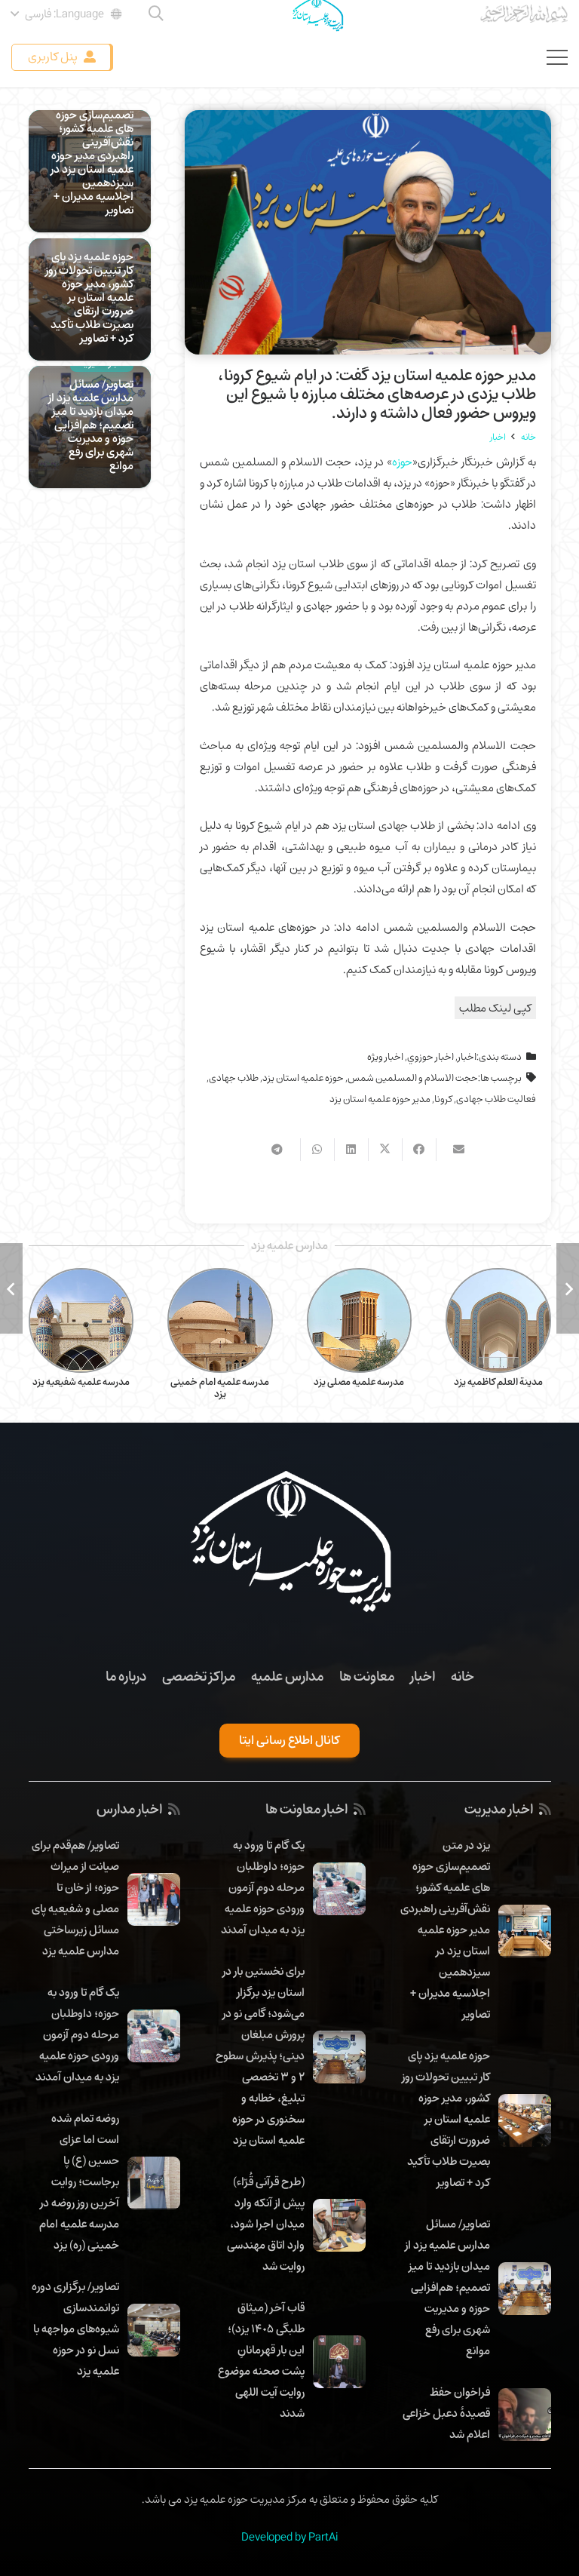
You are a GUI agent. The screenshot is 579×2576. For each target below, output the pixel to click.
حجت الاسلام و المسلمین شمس (413, 1078)
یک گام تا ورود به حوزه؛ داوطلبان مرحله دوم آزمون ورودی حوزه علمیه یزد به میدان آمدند (263, 1887)
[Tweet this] (385, 1150)
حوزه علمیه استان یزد (303, 1078)
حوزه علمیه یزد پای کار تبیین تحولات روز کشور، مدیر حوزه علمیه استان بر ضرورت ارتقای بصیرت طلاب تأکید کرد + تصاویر (89, 297)
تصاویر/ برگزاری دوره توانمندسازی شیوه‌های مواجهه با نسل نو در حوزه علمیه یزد (75, 2329)
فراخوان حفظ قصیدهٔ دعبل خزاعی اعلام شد (446, 2413)
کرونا (443, 1099)
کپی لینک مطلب (495, 1008)
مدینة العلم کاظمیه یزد (498, 1382)
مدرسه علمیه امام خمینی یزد (220, 1388)
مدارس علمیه (287, 1676)
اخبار (467, 1057)
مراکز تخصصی (199, 1676)
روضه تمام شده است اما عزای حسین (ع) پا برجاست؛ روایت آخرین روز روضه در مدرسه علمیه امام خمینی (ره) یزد (79, 2181)
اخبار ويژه (385, 1057)
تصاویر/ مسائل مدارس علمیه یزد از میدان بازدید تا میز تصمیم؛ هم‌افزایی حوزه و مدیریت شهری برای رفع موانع (91, 425)
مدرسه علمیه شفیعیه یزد (81, 1382)
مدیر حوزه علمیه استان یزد (380, 1099)
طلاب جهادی (234, 1078)
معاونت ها (367, 1676)
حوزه (402, 462)
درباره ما (126, 1676)
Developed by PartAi (289, 2537)
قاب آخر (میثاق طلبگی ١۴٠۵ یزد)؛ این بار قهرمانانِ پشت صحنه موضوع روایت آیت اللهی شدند (261, 2360)
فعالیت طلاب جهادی (496, 1099)
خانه (463, 1676)
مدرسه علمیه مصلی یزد (359, 1382)
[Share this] (419, 1150)
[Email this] (453, 1150)
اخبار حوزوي (430, 1057)
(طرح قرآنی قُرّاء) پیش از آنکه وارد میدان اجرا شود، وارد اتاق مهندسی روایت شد (266, 2224)
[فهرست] (557, 57)
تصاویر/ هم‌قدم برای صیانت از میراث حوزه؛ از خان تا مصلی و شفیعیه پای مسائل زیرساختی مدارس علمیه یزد (75, 1898)
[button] (67, 14)
